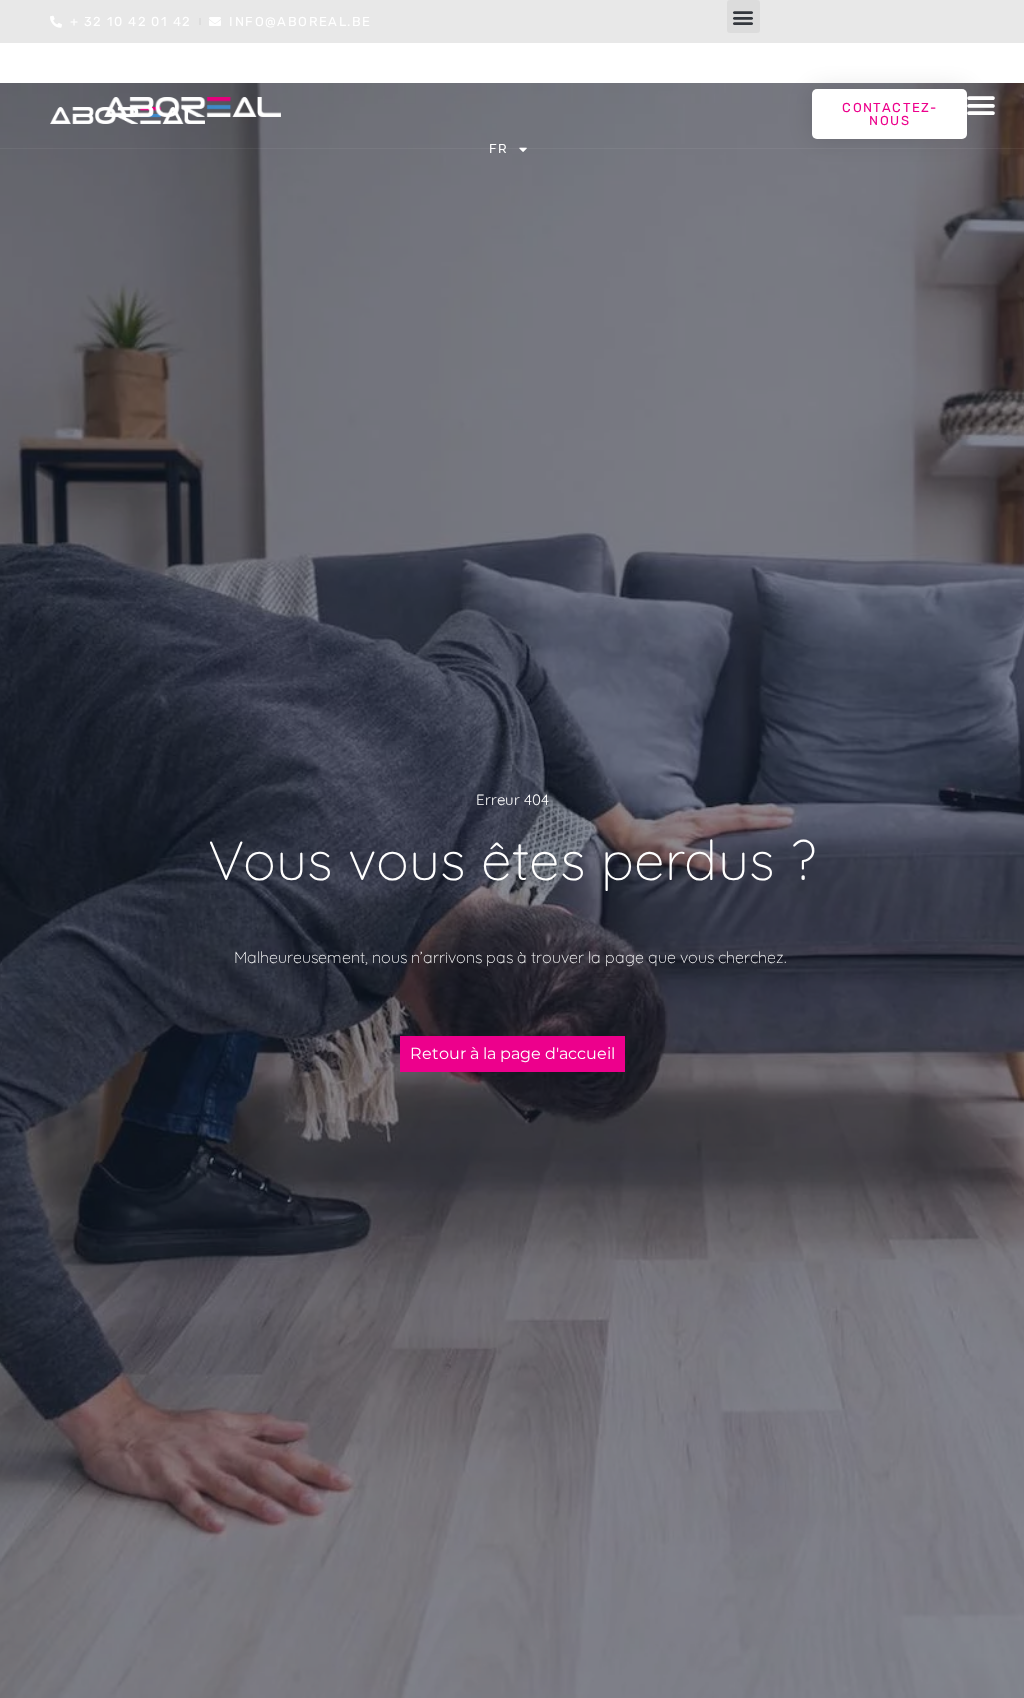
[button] (743, 16)
